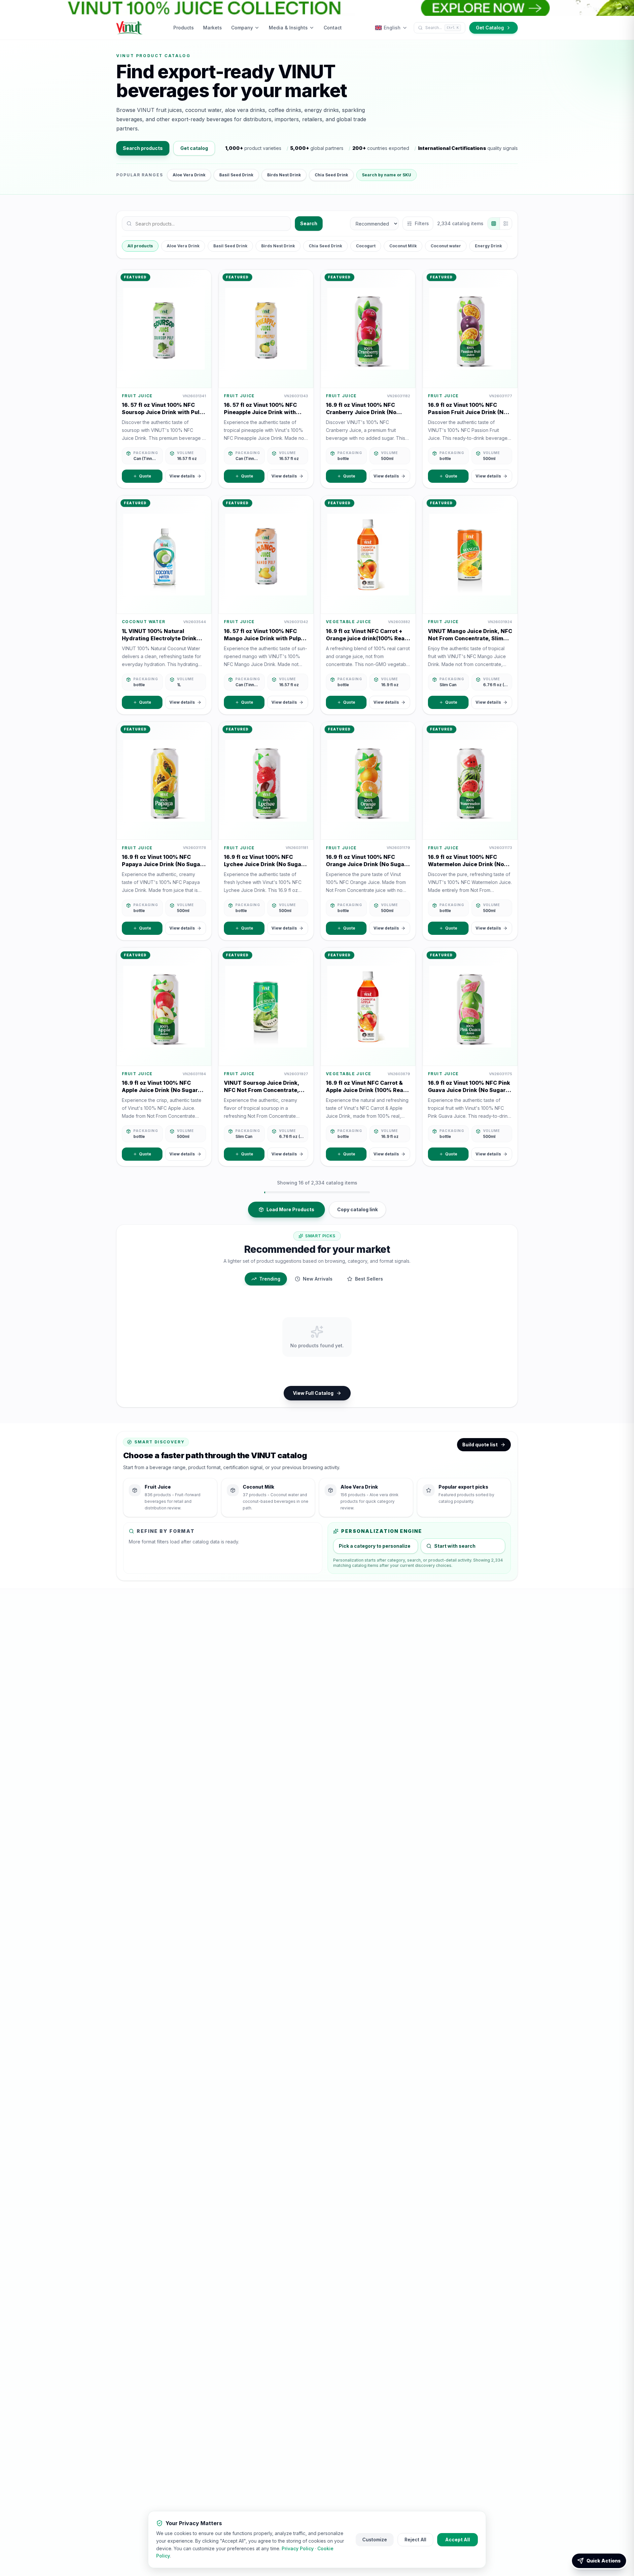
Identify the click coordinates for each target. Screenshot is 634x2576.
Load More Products (290, 1209)
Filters (422, 223)
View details (182, 476)
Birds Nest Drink (284, 175)
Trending (270, 1279)
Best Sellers (369, 1279)
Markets (212, 28)
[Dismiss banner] (626, 8)
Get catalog (194, 148)
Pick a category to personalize (375, 1546)
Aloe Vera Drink (189, 175)
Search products (143, 148)
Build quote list (480, 1445)
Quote (145, 476)
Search (309, 223)
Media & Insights (288, 28)
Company (242, 28)
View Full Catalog (313, 1393)
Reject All (415, 2540)
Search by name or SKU (387, 175)
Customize (375, 2540)
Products (184, 28)
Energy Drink (488, 246)
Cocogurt (366, 246)
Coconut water (446, 246)
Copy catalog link (357, 1209)
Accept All (458, 2540)
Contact (333, 28)
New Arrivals (318, 1279)
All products (140, 246)
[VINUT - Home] (129, 28)
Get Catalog (490, 28)
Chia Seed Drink (331, 175)
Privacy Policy (298, 2548)
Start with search (455, 1546)
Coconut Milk (403, 246)
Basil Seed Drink (236, 175)
